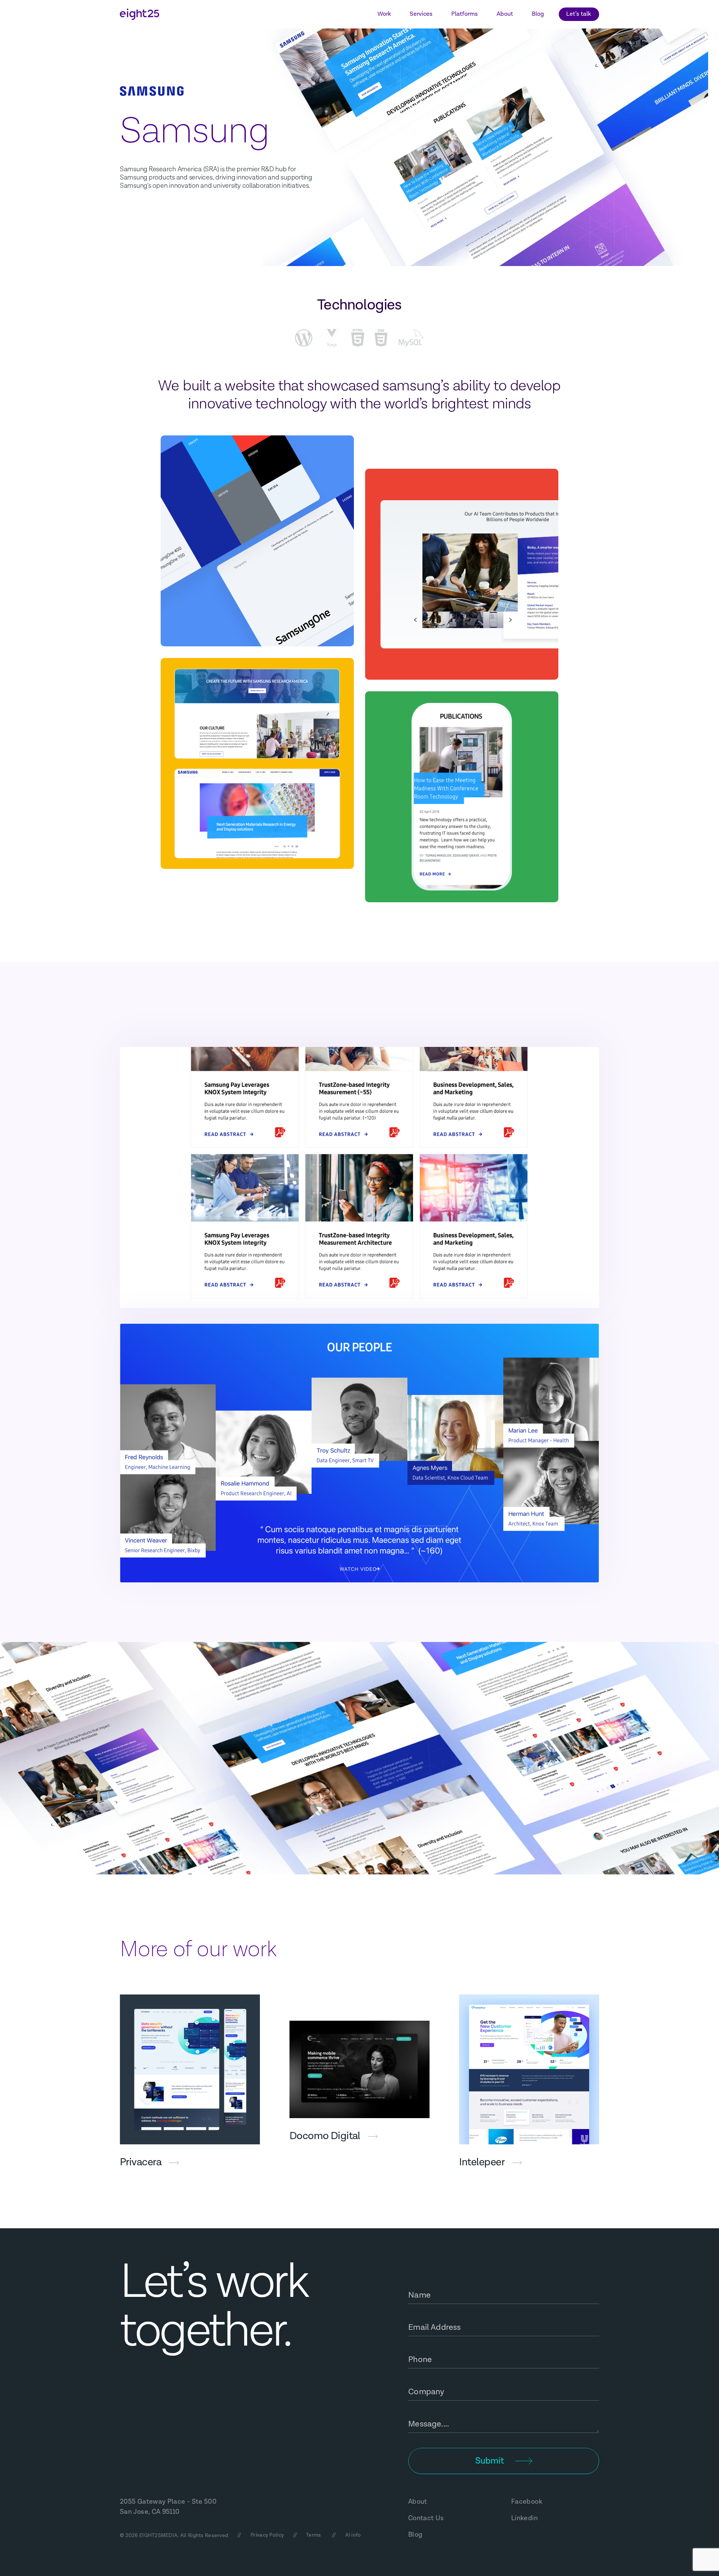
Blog (538, 14)
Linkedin (524, 2518)
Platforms (465, 14)
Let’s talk (579, 14)
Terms (313, 2535)
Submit (490, 2461)
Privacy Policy (267, 2535)
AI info (353, 2535)
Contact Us (426, 2518)
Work (384, 14)
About (505, 14)
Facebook (527, 2502)
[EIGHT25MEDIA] (139, 14)
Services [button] (421, 14)
